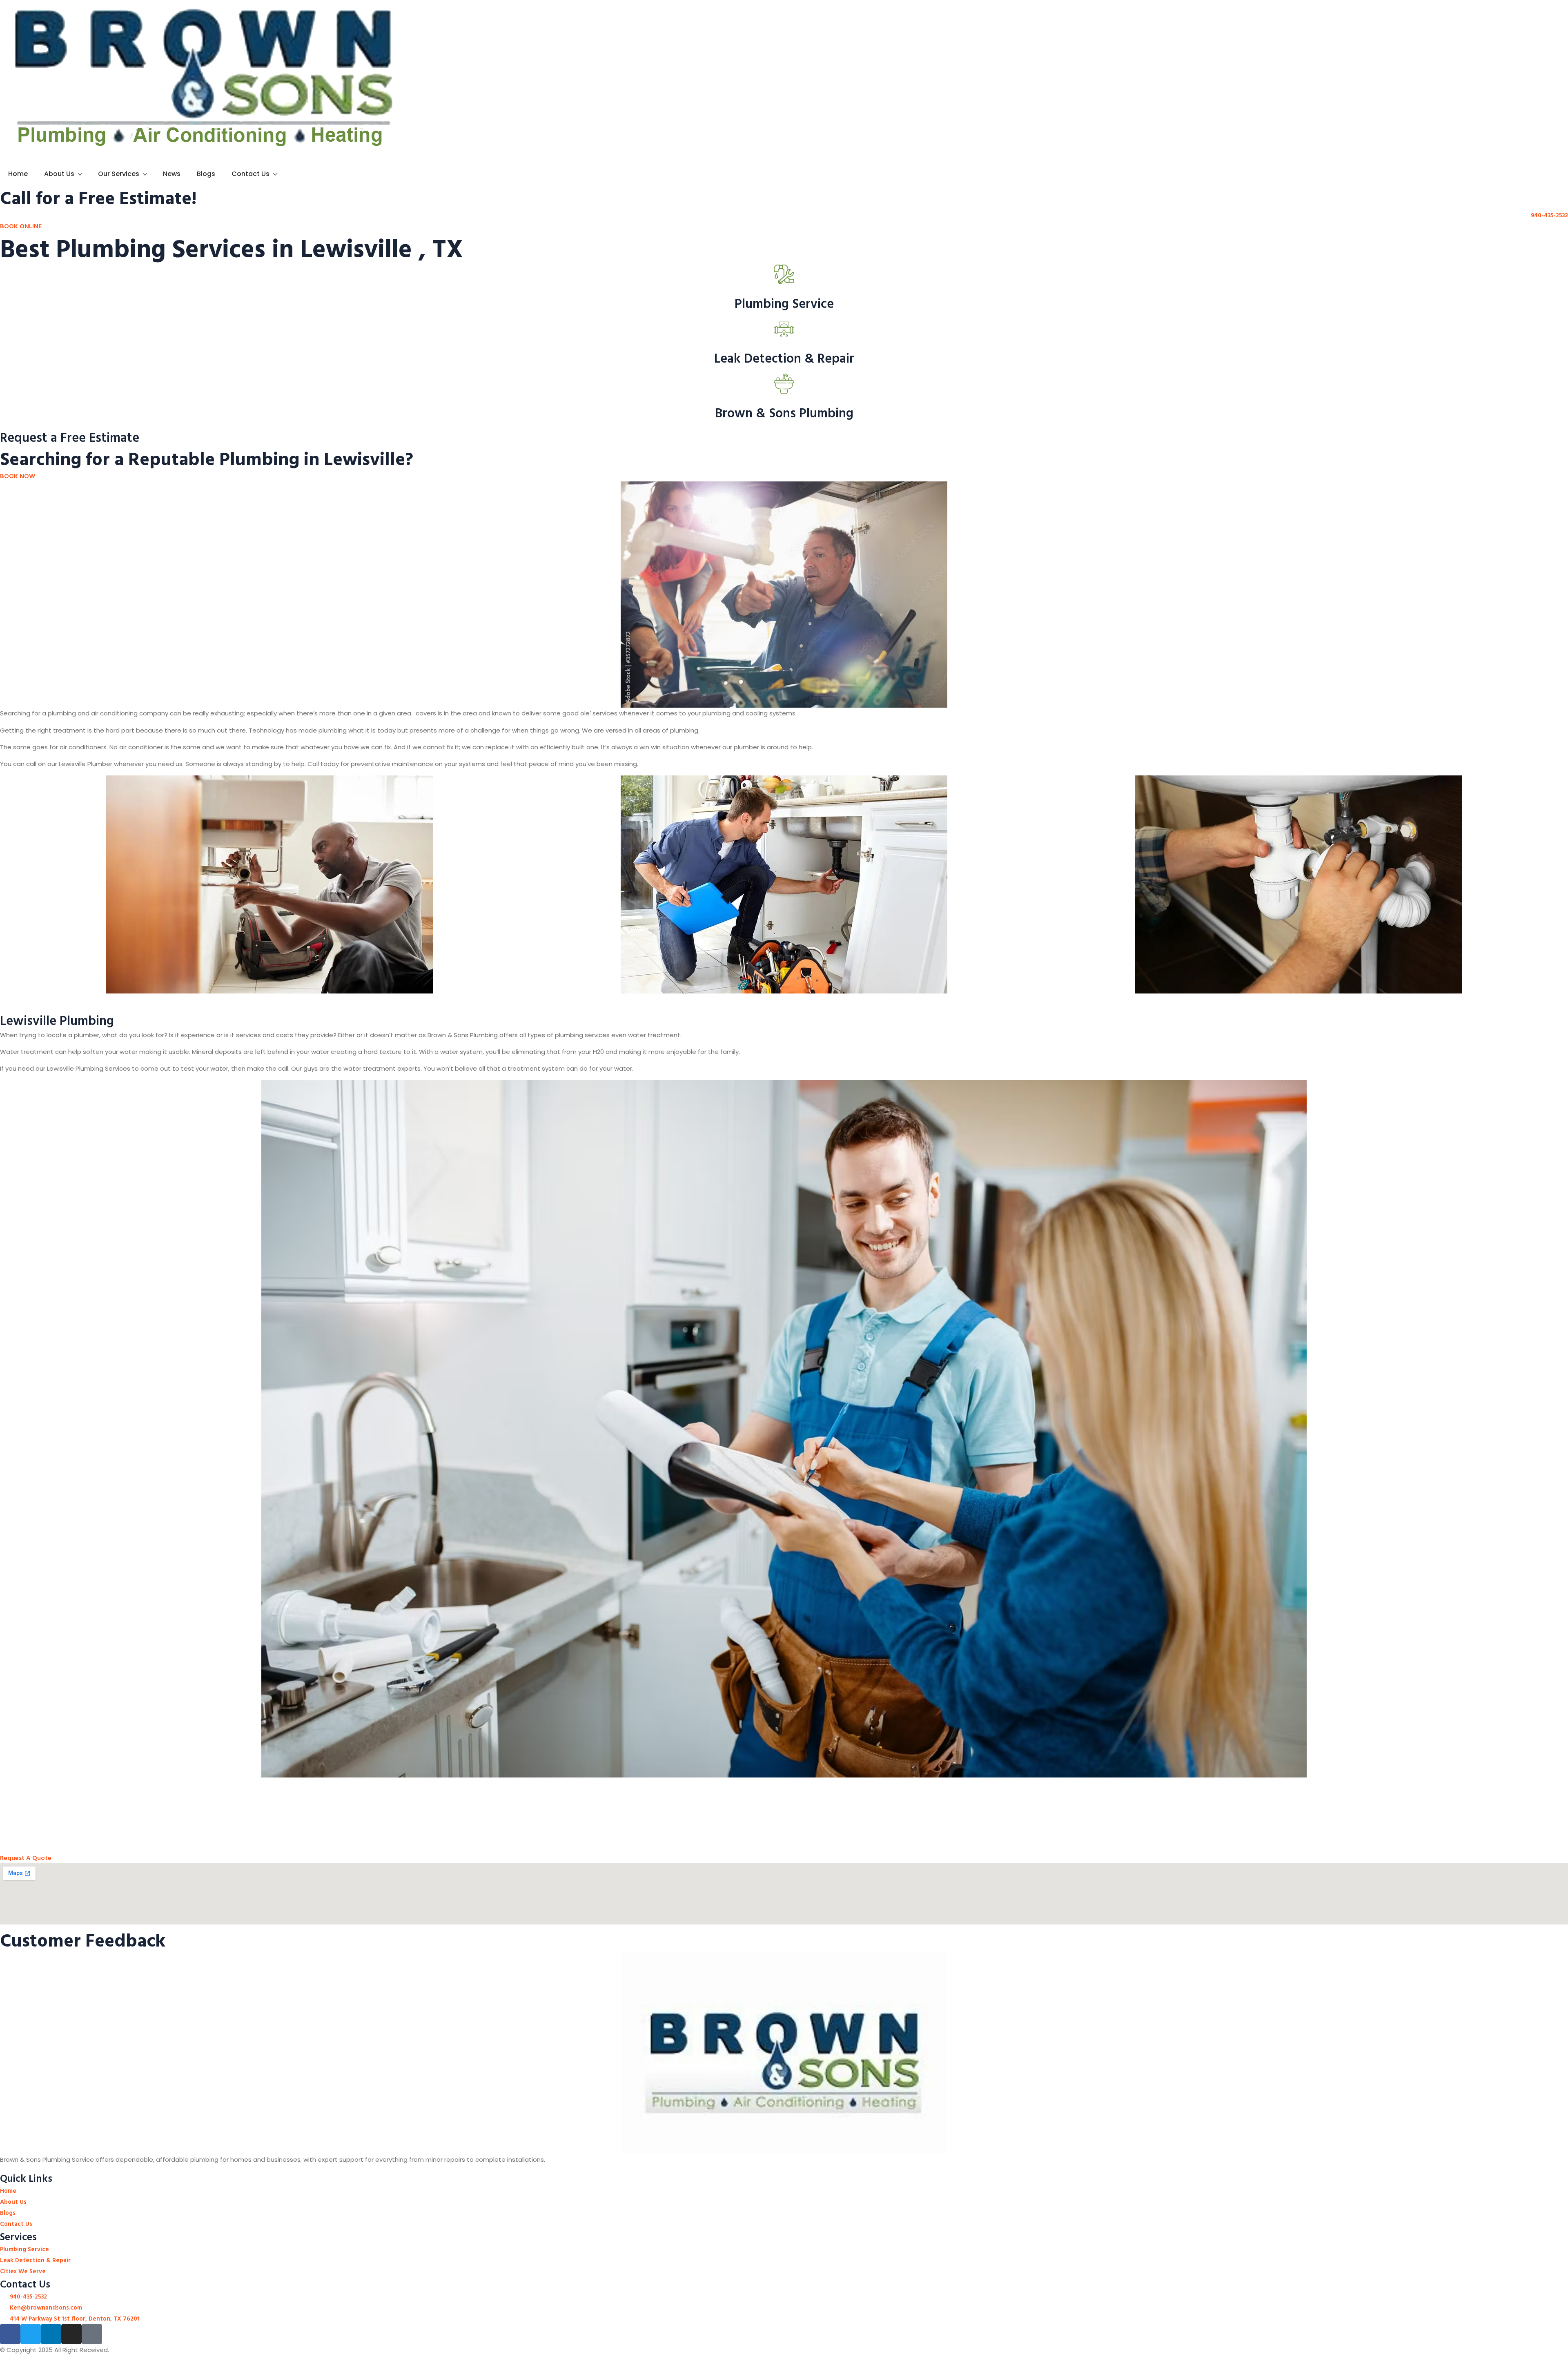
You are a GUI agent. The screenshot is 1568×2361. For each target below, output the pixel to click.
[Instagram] (71, 2334)
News (172, 174)
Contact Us (251, 174)
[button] (4, 893)
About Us (59, 174)
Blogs (206, 174)
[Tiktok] (92, 2334)
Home (18, 174)
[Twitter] (31, 2334)
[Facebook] (10, 2334)
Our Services (119, 174)
